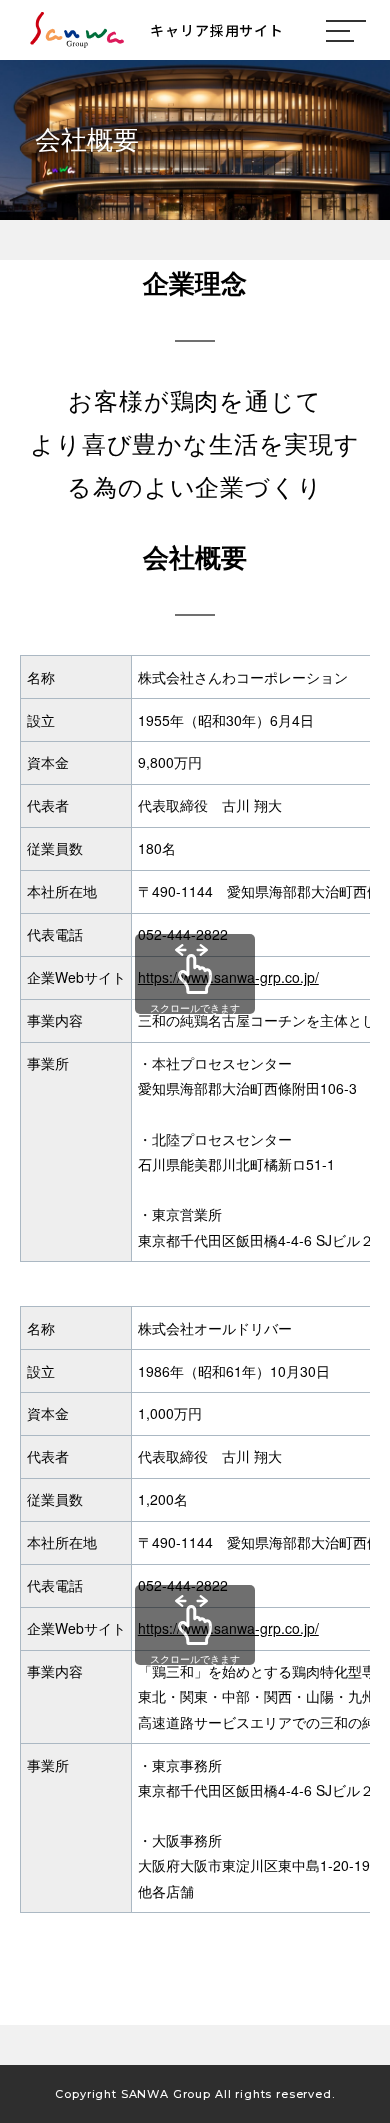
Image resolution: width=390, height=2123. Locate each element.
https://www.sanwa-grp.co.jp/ (228, 977)
